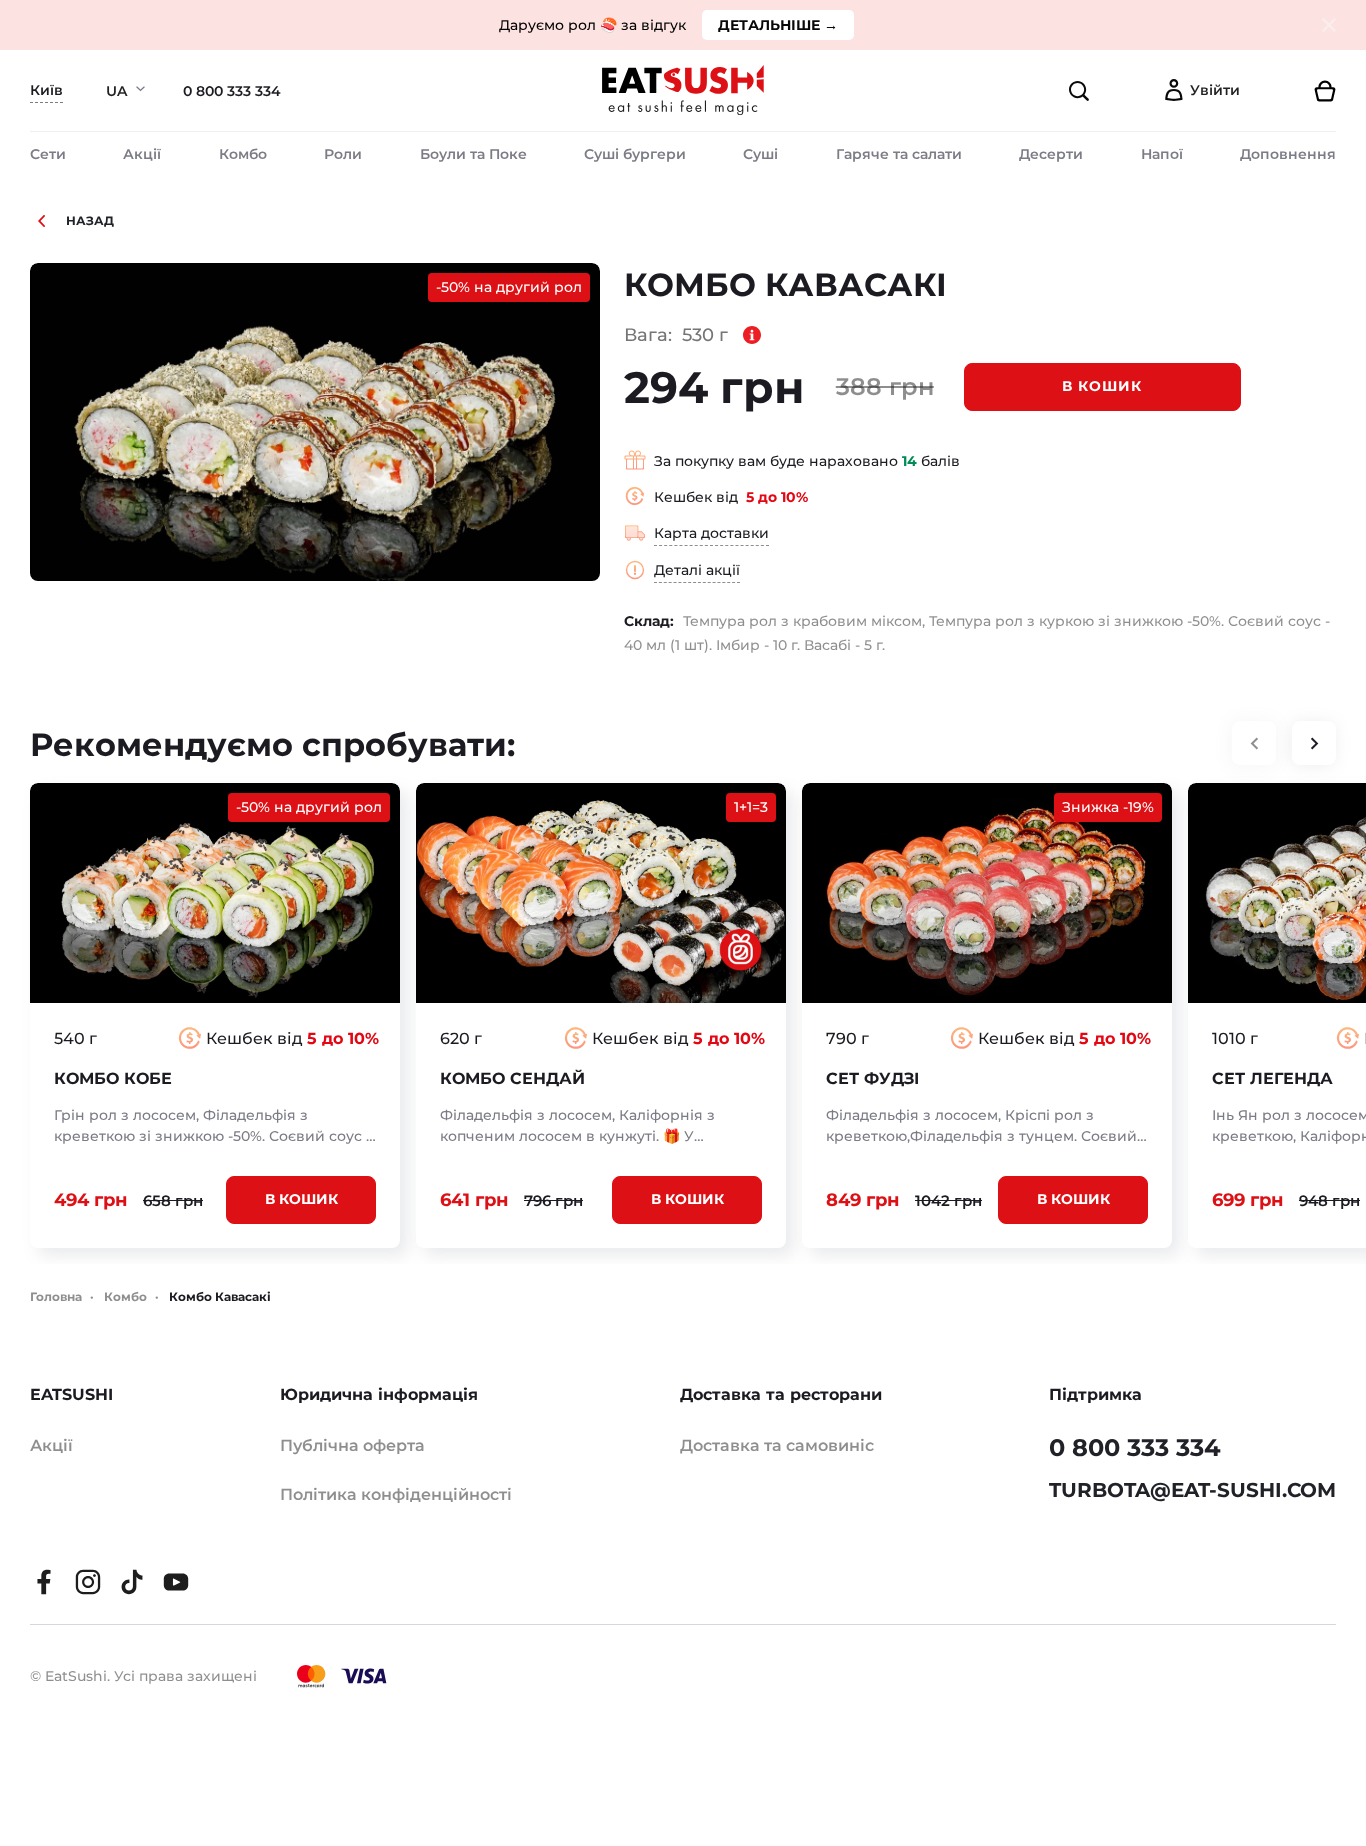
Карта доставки (711, 533)
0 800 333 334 (232, 91)
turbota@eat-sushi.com (1192, 1490)
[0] (1296, 91)
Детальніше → (778, 25)
